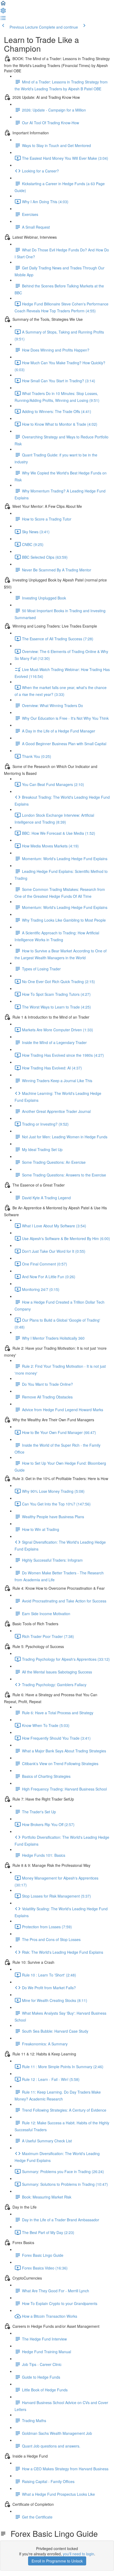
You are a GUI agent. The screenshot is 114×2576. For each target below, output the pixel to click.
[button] (3, 5)
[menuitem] (3, 12)
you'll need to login (78, 2554)
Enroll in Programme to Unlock (57, 2561)
